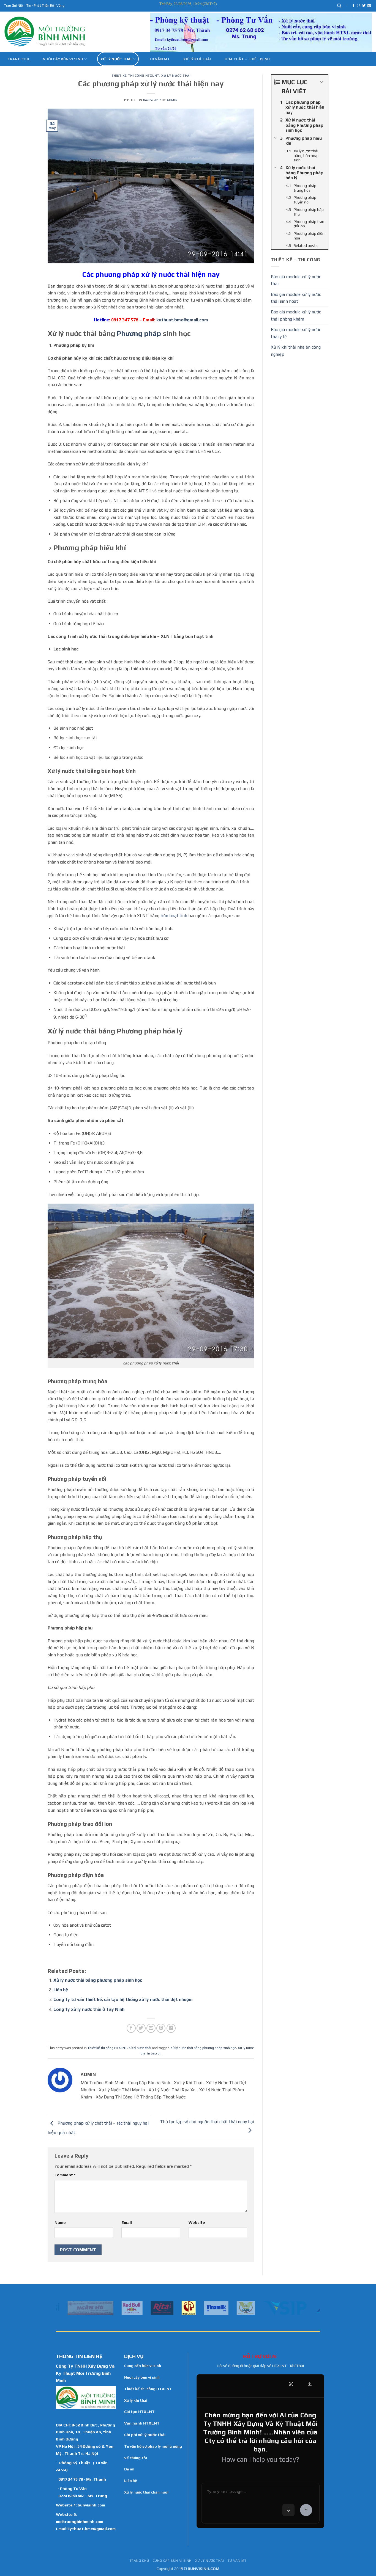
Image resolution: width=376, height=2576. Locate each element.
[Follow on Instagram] (359, 6)
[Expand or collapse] (322, 82)
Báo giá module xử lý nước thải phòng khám (296, 315)
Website (197, 2222)
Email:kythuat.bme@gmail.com (86, 2529)
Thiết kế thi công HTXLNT (135, 76)
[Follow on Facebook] (353, 6)
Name (60, 2222)
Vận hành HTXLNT (142, 2423)
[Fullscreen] (291, 2384)
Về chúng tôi (136, 2458)
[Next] (317, 2307)
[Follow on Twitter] (364, 6)
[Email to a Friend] (151, 2028)
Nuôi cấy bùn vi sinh (63, 59)
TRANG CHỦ (139, 2561)
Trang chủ (18, 59)
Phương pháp (139, 333)
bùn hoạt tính (174, 916)
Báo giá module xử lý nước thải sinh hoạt (296, 298)
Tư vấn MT (159, 59)
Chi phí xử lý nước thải (145, 2435)
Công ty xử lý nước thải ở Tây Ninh (89, 2009)
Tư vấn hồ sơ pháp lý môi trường (153, 2446)
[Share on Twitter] (141, 2028)
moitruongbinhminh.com (80, 2521)
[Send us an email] (369, 6)
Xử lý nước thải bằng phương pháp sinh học (98, 1980)
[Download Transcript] (310, 2384)
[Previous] (59, 2307)
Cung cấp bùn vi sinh (143, 2366)
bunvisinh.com (91, 2505)
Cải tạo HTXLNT (139, 2412)
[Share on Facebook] (131, 2028)
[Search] (340, 6)
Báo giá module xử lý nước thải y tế (296, 333)
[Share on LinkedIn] (171, 2028)
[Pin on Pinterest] (161, 2028)
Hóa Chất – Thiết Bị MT (248, 59)
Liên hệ (61, 1990)
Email (127, 2222)
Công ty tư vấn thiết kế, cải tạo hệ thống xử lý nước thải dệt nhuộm (123, 1999)
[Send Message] (306, 2510)
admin (172, 100)
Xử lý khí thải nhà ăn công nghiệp (296, 351)
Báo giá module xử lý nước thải (296, 280)
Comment (65, 2175)
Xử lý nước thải (116, 59)
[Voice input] (288, 2510)
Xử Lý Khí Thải (197, 59)
